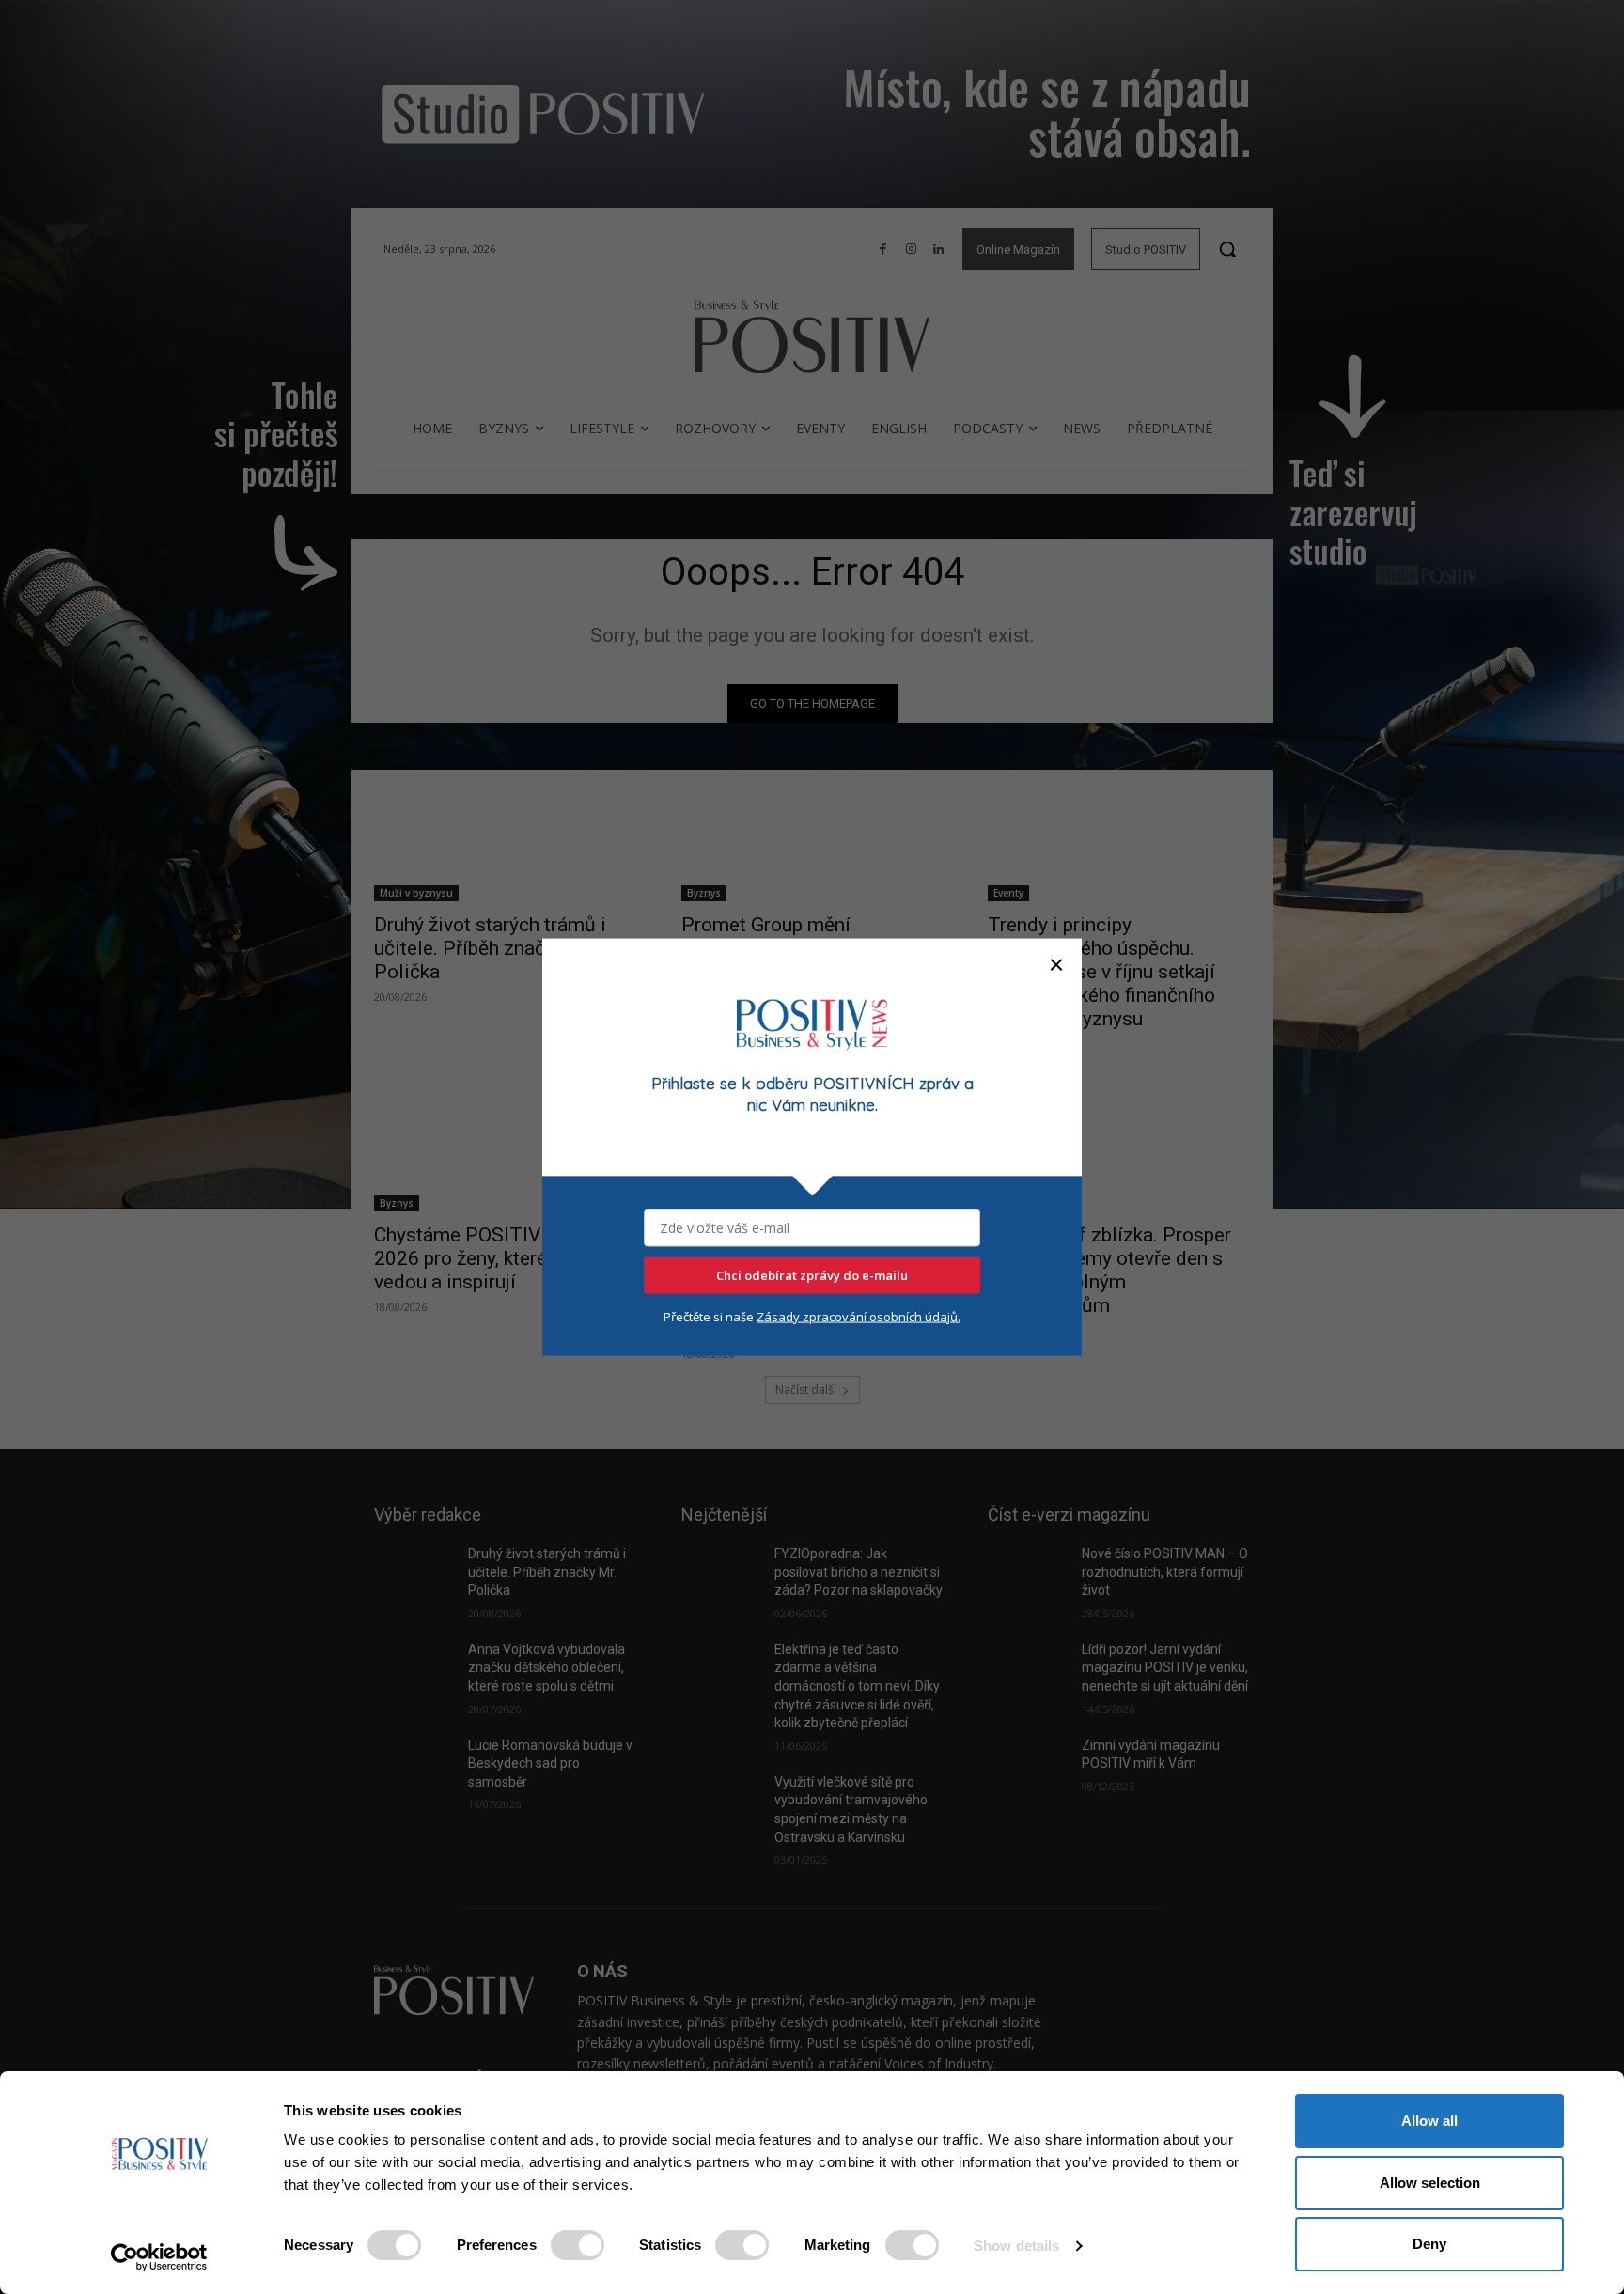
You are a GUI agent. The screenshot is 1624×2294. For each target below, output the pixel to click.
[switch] (578, 2245)
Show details (1016, 2246)
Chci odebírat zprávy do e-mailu (812, 1274)
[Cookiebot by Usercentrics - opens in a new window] (159, 2257)
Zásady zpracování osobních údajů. (859, 1316)
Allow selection (1430, 2183)
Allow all (1429, 2121)
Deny (1429, 2244)
